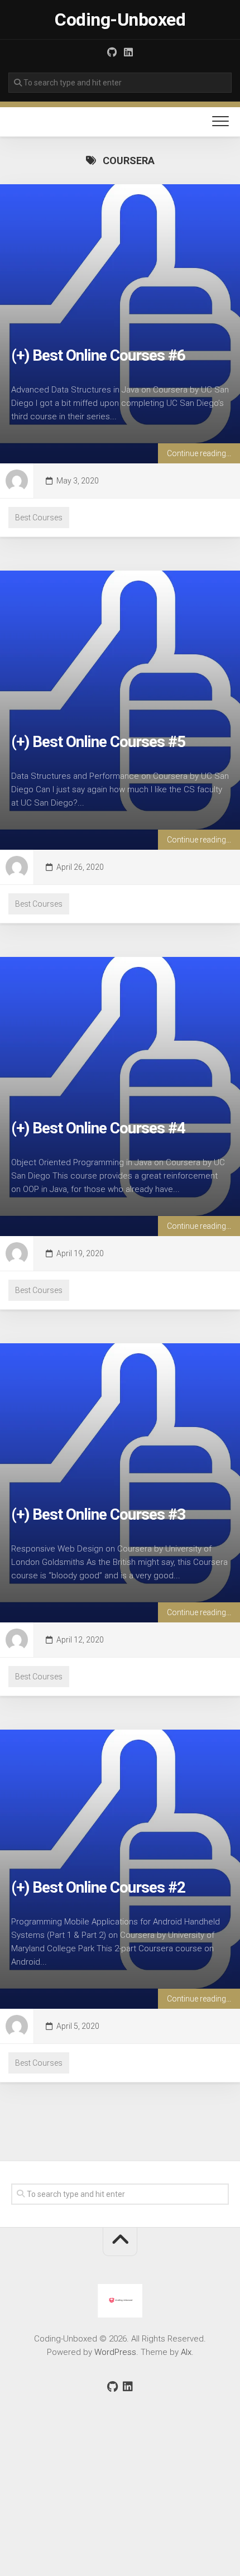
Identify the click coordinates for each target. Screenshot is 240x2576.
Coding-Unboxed (120, 20)
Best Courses (39, 518)
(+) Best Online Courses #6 (98, 355)
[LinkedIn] (128, 52)
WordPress (115, 2352)
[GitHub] (112, 52)
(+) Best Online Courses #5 (98, 742)
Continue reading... (199, 453)
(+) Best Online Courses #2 (98, 1887)
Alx (186, 2352)
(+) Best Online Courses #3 (98, 1514)
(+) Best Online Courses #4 (98, 1128)
